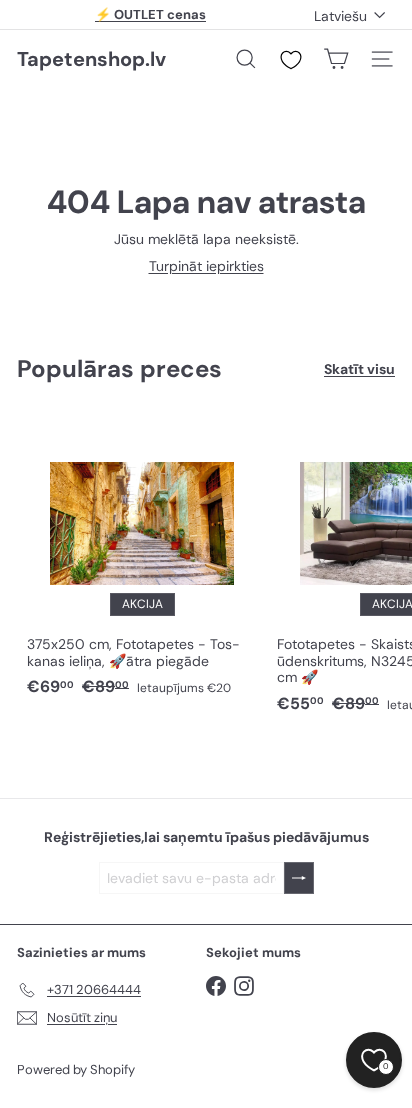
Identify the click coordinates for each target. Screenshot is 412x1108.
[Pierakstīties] (299, 878)
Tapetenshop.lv (91, 59)
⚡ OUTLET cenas (150, 14)
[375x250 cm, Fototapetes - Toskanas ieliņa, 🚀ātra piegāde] (142, 559)
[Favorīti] (291, 60)
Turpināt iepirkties (206, 266)
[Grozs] (336, 59)
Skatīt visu (359, 369)
